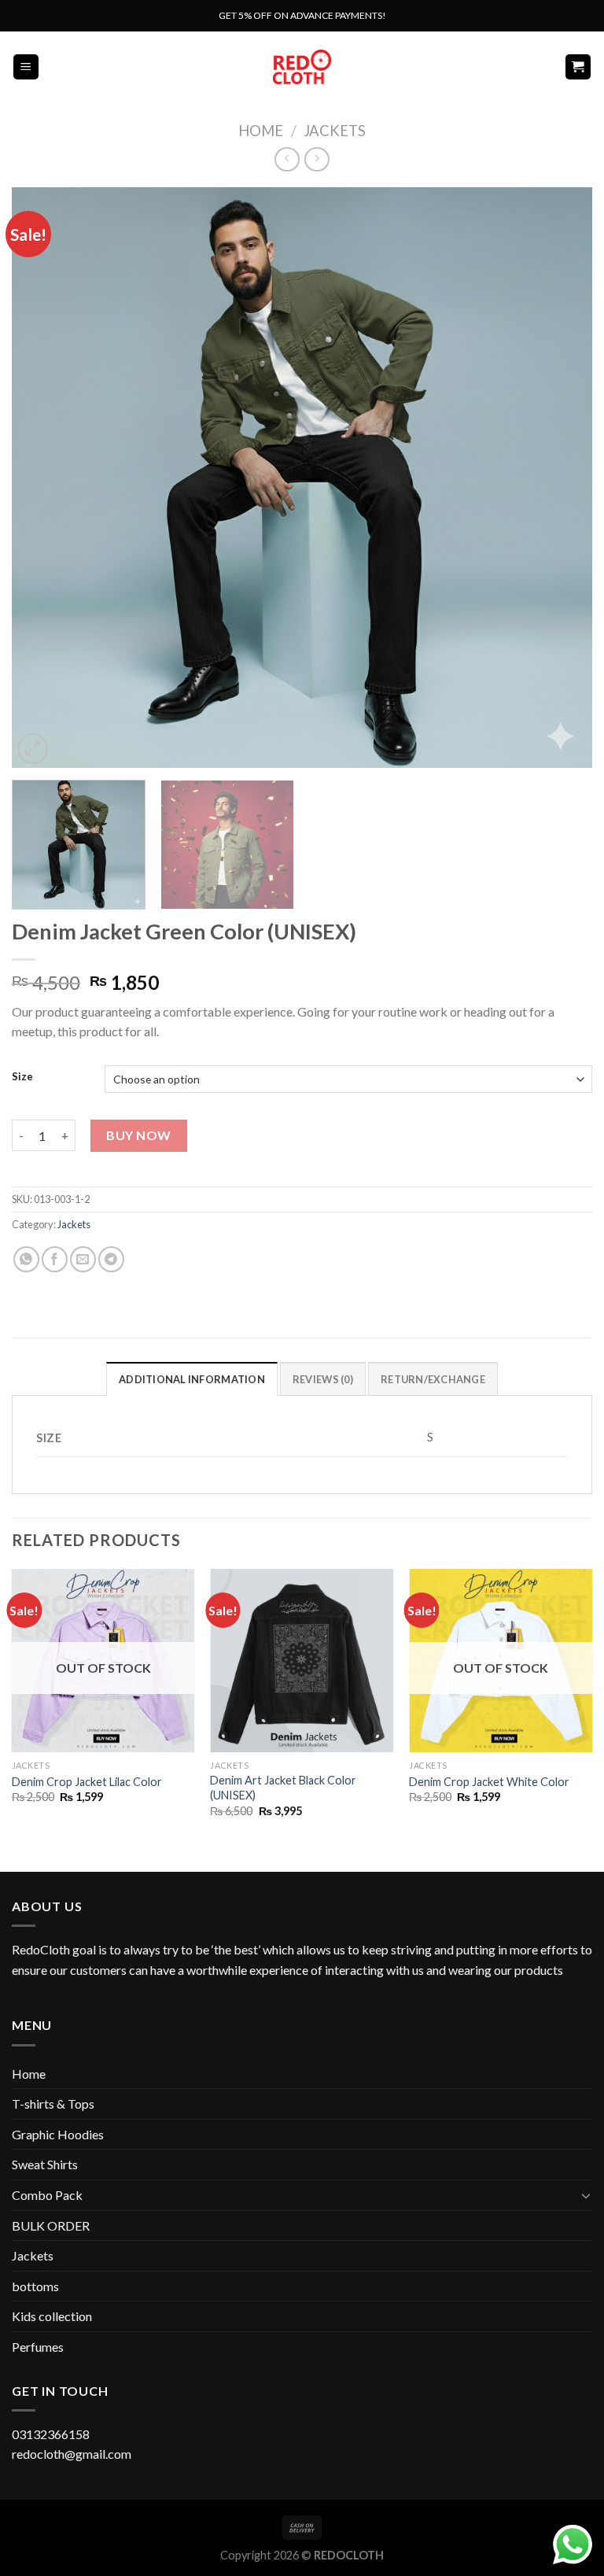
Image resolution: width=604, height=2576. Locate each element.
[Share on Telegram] (111, 1259)
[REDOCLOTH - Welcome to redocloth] (302, 66)
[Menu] (26, 67)
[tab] (192, 1378)
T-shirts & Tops (53, 2104)
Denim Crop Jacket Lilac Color (87, 1782)
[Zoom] (33, 749)
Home (261, 131)
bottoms (35, 2286)
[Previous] (43, 478)
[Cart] (578, 67)
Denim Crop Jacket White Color (489, 1782)
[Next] (561, 478)
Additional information (192, 1379)
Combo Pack (47, 2195)
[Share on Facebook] (55, 1259)
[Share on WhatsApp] (26, 1259)
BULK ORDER (51, 2225)
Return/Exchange (433, 1379)
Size (22, 1077)
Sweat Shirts (45, 2164)
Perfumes (38, 2347)
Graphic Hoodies (58, 2134)
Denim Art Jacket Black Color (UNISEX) (283, 1788)
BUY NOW (138, 1135)
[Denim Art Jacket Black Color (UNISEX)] (302, 1661)
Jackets (335, 131)
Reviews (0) (323, 1379)
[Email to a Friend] (83, 1259)
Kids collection (52, 2316)
